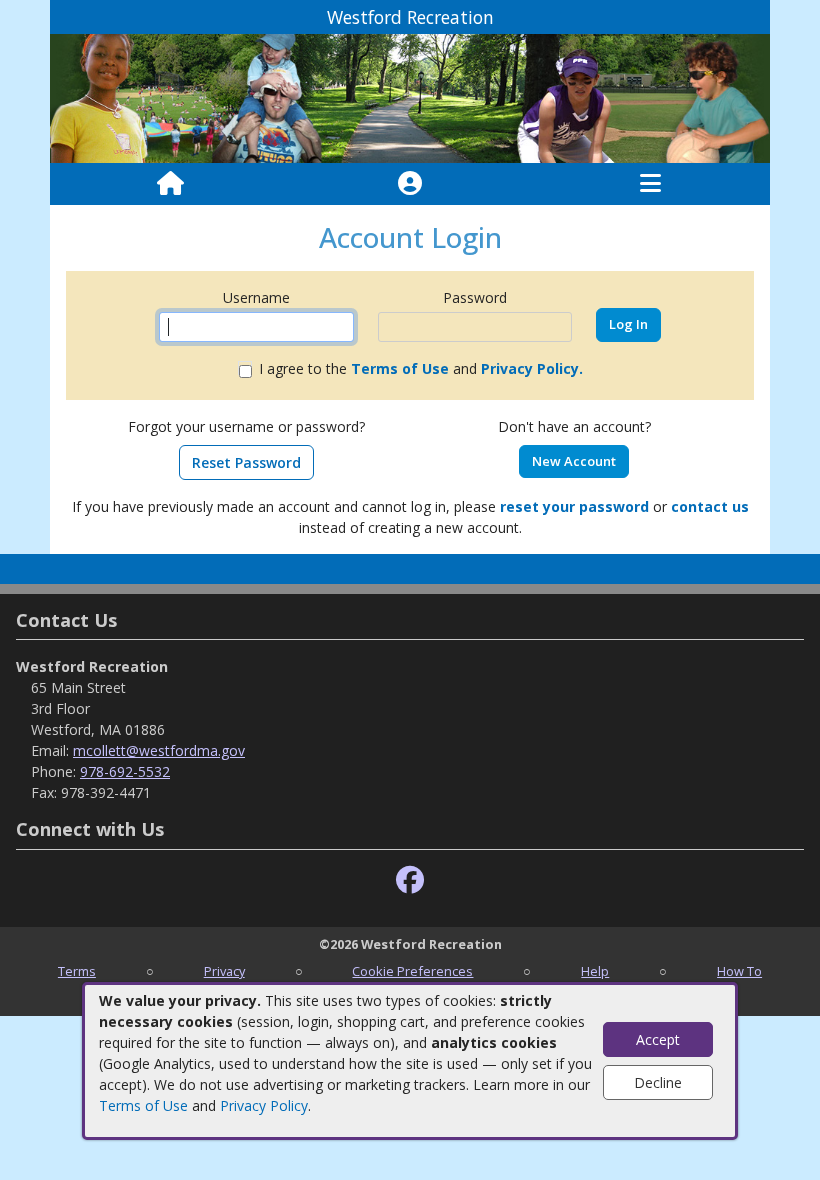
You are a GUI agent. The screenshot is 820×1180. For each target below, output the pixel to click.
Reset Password (246, 462)
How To (739, 971)
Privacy (224, 971)
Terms (77, 971)
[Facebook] (410, 880)
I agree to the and (421, 368)
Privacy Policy (264, 1105)
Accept (658, 1039)
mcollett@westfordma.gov (159, 750)
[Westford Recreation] (410, 97)
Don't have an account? (574, 426)
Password (475, 297)
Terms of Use (143, 1105)
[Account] (410, 184)
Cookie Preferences (412, 971)
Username (256, 297)
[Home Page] (170, 184)
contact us (710, 506)
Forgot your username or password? (246, 426)
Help (595, 971)
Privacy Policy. (532, 368)
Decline (658, 1082)
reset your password (574, 506)
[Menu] (650, 184)
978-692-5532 (125, 771)
